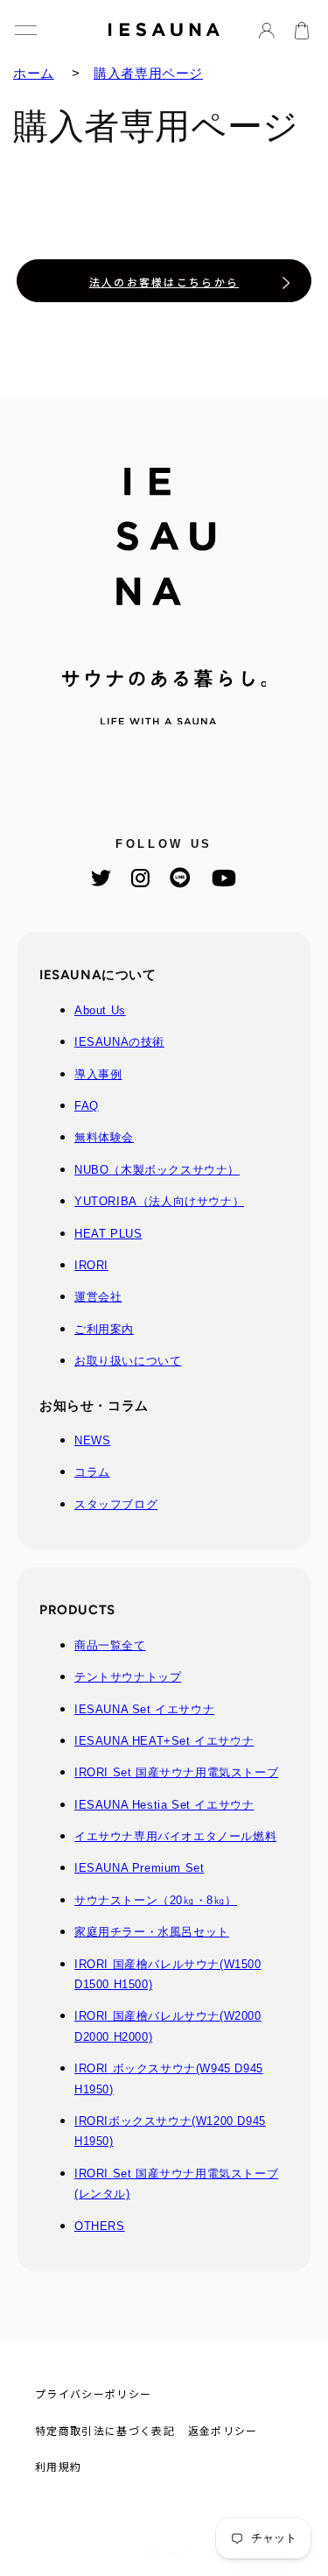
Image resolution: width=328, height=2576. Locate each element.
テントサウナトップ (128, 1677)
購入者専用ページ (148, 73)
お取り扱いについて (128, 1361)
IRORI (91, 1265)
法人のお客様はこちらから (164, 282)
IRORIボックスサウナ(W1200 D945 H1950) (170, 2131)
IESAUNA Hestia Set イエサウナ (164, 1805)
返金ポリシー (223, 2430)
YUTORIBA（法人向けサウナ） (159, 1201)
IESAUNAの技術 (119, 1042)
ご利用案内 (104, 1329)
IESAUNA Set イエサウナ (144, 1709)
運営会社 (98, 1297)
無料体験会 (104, 1137)
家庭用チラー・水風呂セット (152, 1932)
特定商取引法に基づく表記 (105, 2430)
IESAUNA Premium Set (139, 1868)
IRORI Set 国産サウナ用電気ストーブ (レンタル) (176, 2184)
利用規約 (58, 2466)
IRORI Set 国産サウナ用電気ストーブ (176, 1772)
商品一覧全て (110, 1645)
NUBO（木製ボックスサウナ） (157, 1170)
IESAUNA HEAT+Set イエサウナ (164, 1741)
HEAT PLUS (108, 1234)
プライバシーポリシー (93, 2393)
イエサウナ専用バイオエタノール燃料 (175, 1836)
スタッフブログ (116, 1504)
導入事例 (98, 1074)
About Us (100, 1010)
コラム (92, 1472)
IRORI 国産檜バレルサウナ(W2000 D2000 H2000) (168, 2026)
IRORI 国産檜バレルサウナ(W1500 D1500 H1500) (168, 1974)
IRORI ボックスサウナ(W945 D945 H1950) (169, 2078)
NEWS (92, 1440)
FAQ (87, 1106)
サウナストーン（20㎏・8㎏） (156, 1900)
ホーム (34, 73)
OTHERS (100, 2226)
